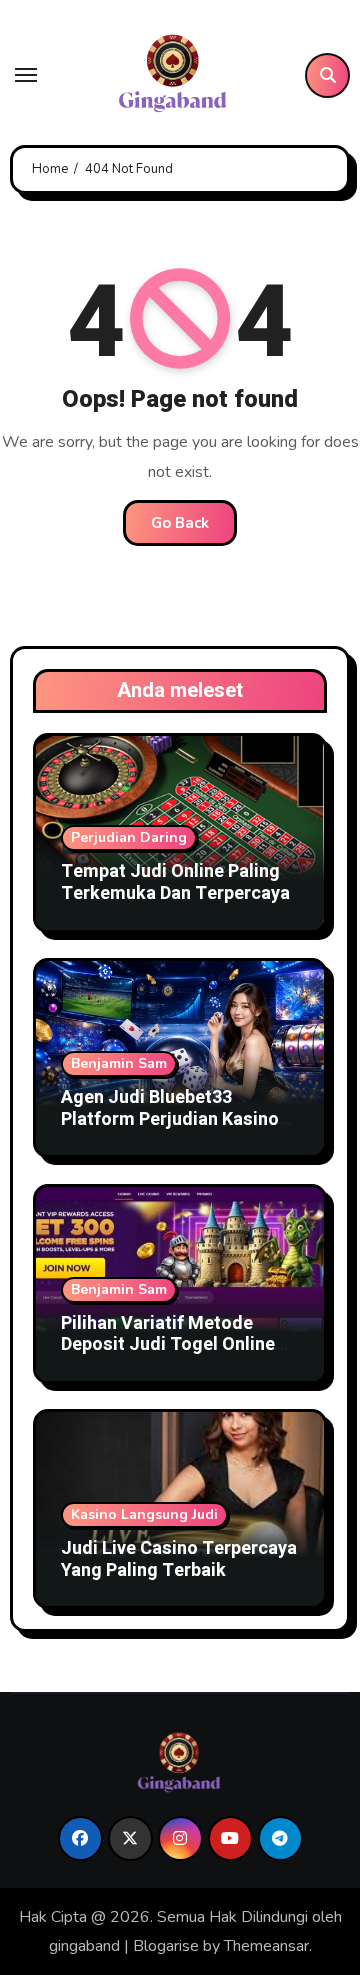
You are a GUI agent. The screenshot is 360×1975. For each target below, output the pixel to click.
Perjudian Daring (129, 837)
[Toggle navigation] (26, 75)
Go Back (180, 523)
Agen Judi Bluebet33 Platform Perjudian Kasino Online (170, 1119)
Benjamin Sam (119, 1063)
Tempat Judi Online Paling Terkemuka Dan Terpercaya (175, 882)
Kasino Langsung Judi (144, 1514)
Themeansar (266, 1946)
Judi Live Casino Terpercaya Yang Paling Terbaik (179, 1559)
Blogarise (166, 1946)
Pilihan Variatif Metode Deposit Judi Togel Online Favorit (168, 1345)
